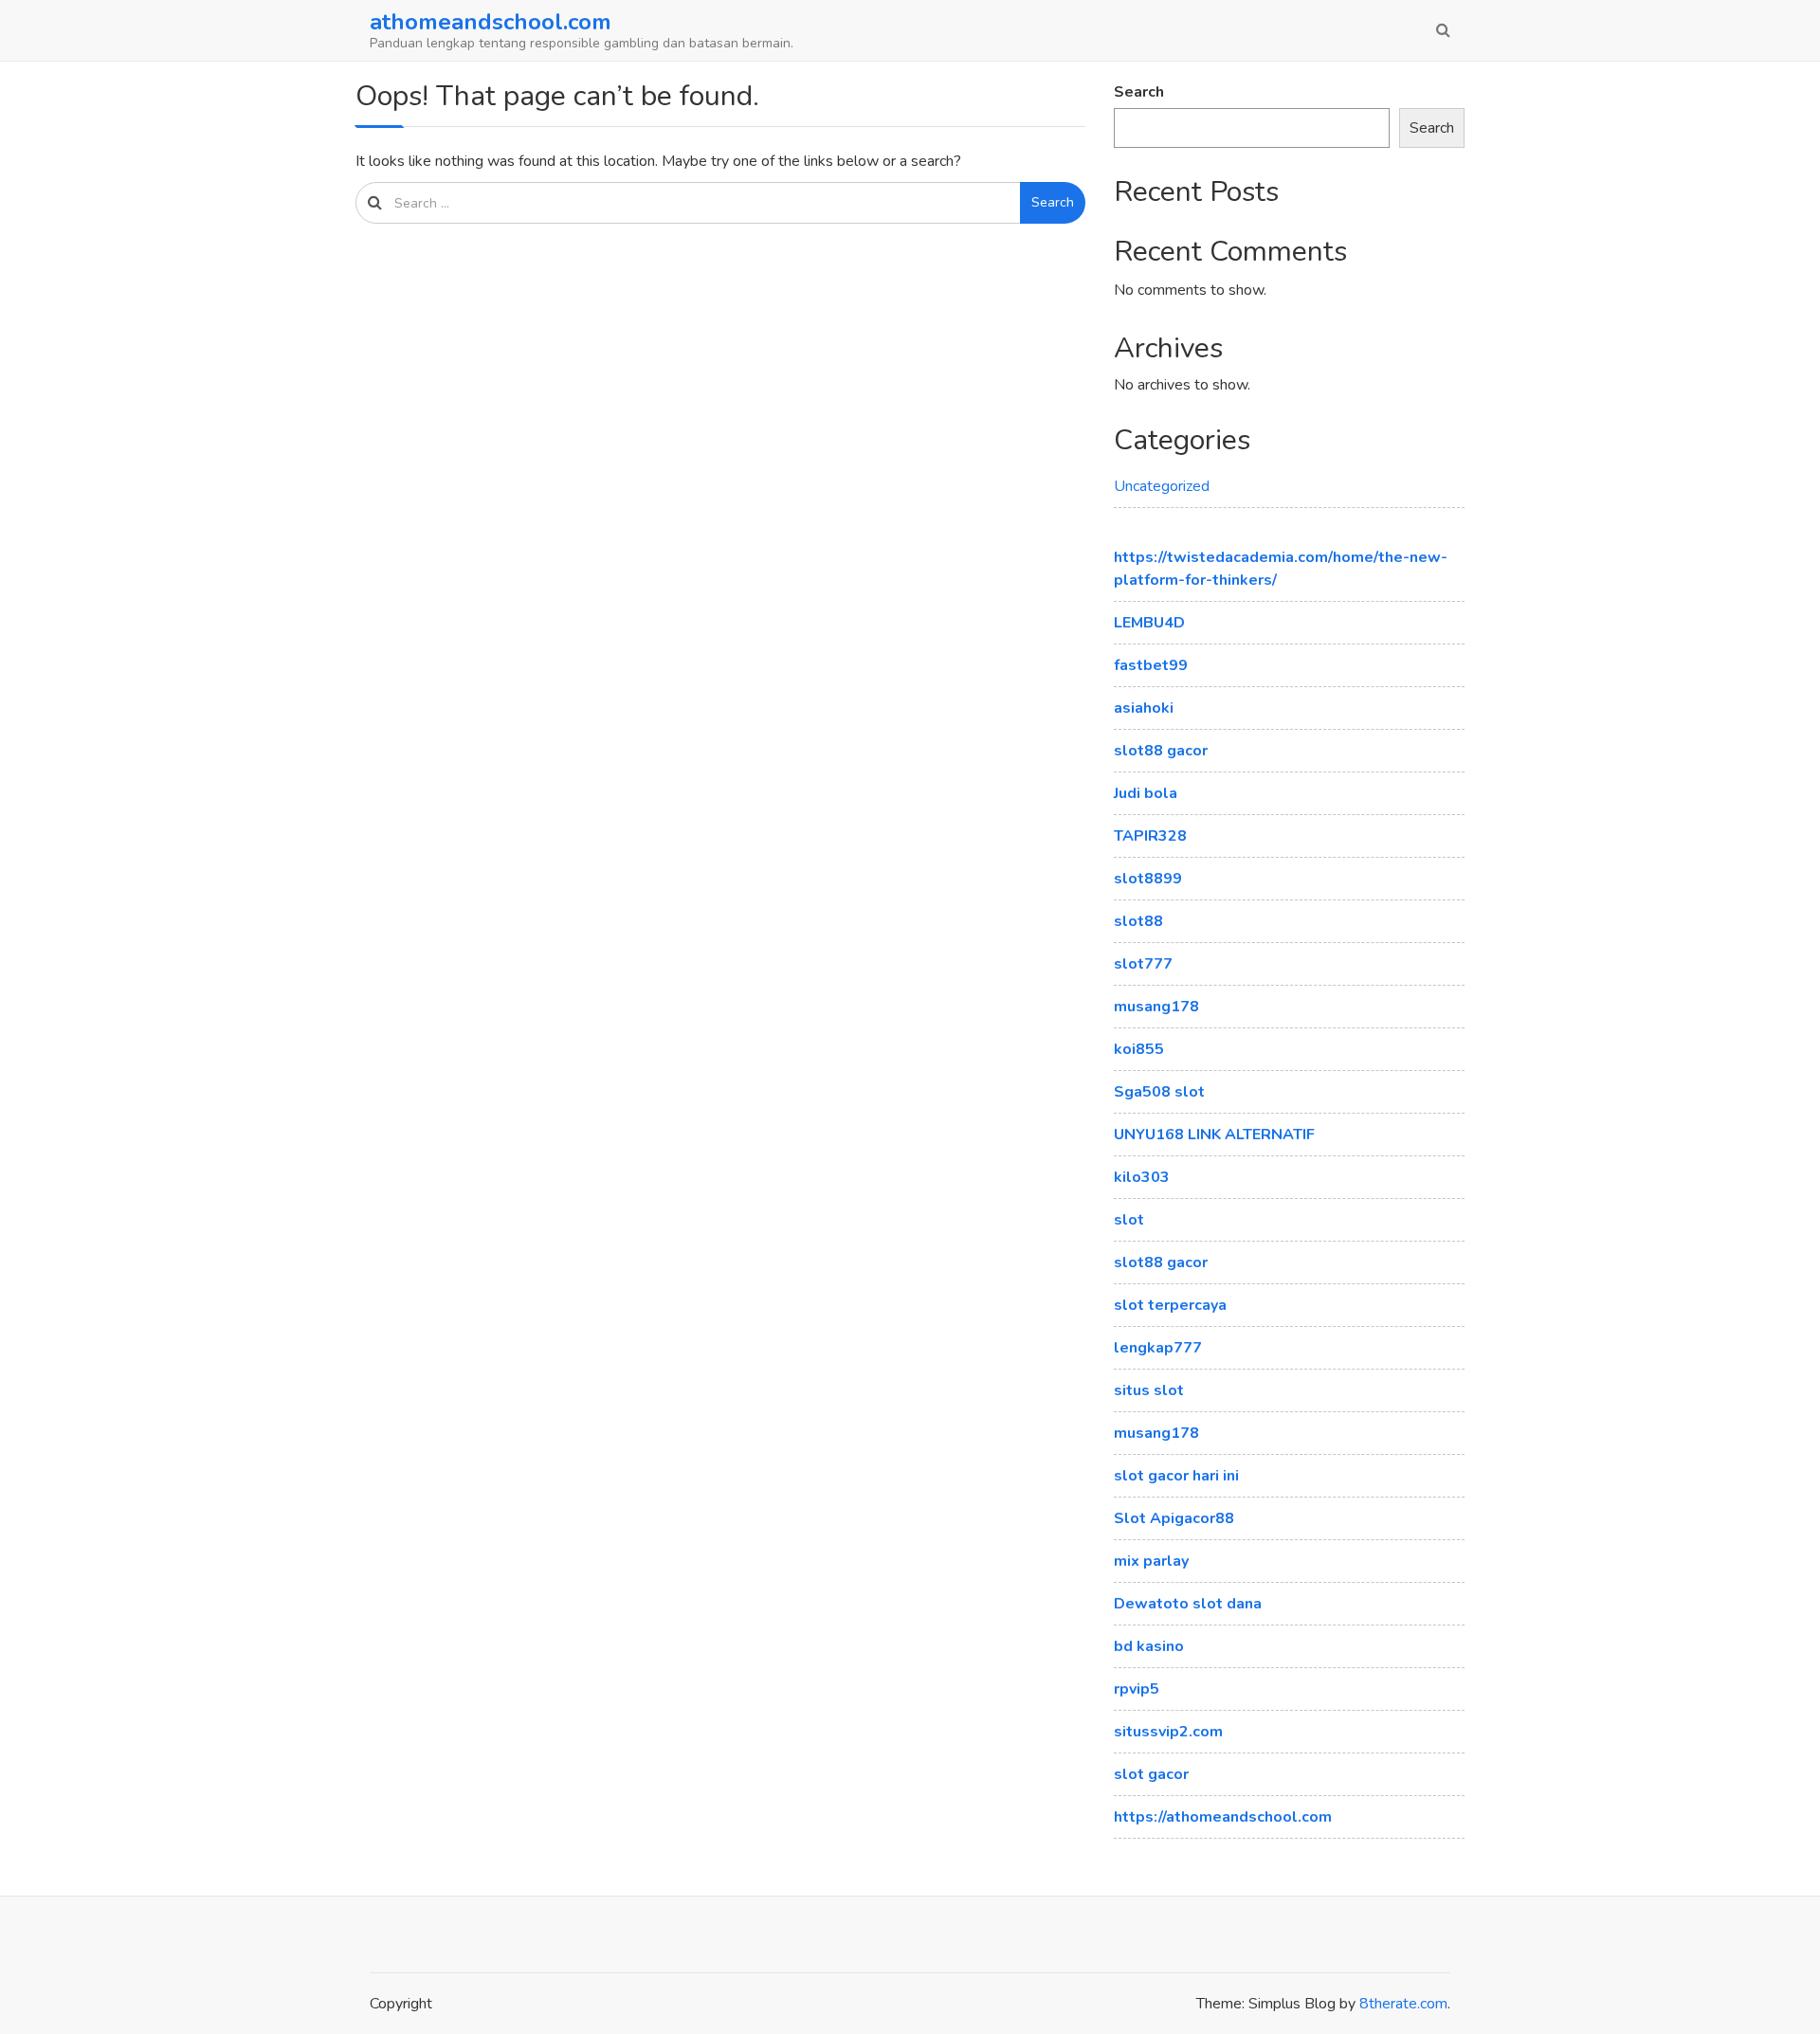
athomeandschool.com (491, 22)
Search (1053, 202)
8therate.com (1403, 2004)
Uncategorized (1162, 486)
